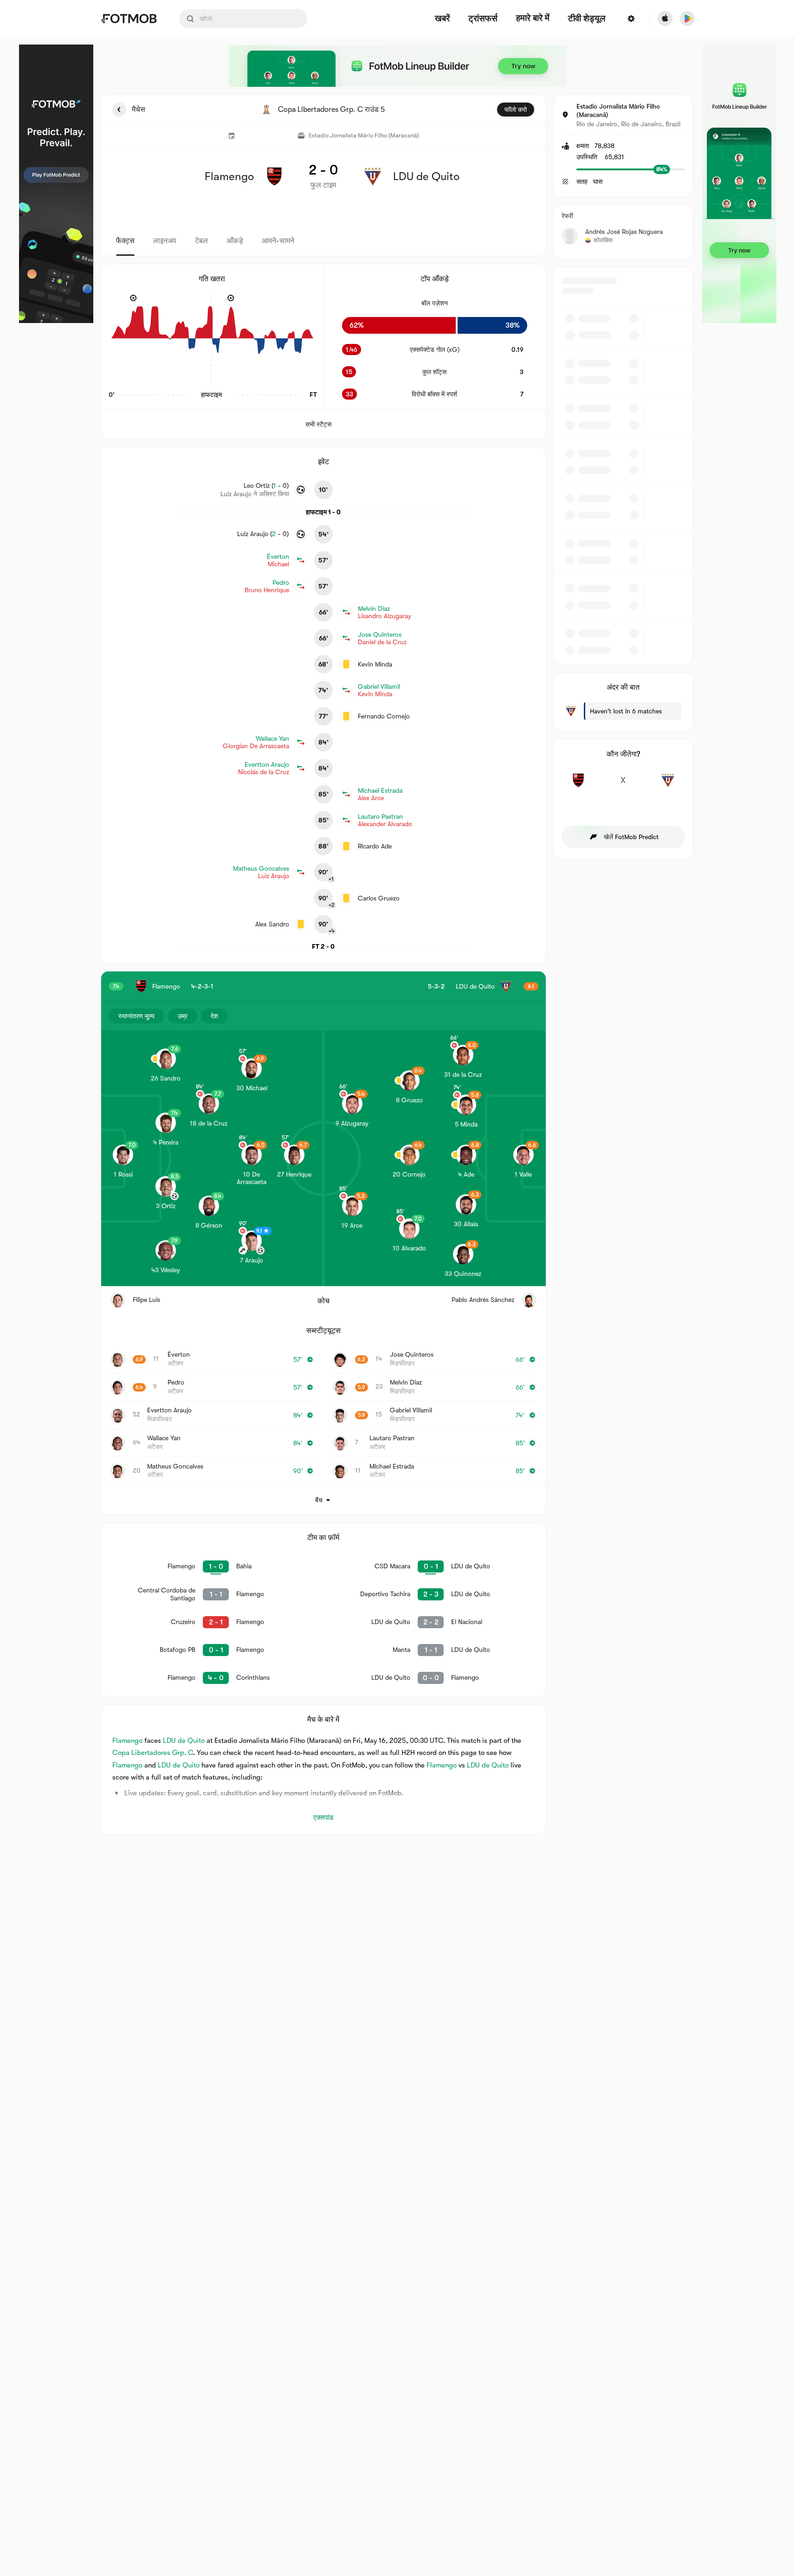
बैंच (319, 1500)
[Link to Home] (129, 19)
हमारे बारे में (533, 18)
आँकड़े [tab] (235, 241)
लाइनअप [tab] (165, 241)
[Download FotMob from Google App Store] (687, 19)
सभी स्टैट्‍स (318, 424)
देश (214, 1016)
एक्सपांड (323, 1818)
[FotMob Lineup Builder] (398, 66)
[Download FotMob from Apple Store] (665, 19)
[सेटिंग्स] (631, 19)
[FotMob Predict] (56, 184)
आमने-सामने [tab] (278, 241)
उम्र (183, 1016)
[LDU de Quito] (668, 785)
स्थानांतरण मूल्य (136, 1016)
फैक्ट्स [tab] (125, 241)
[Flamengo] (578, 785)
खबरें (442, 19)
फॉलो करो (516, 110)
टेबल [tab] (201, 241)
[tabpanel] (398, 964)
